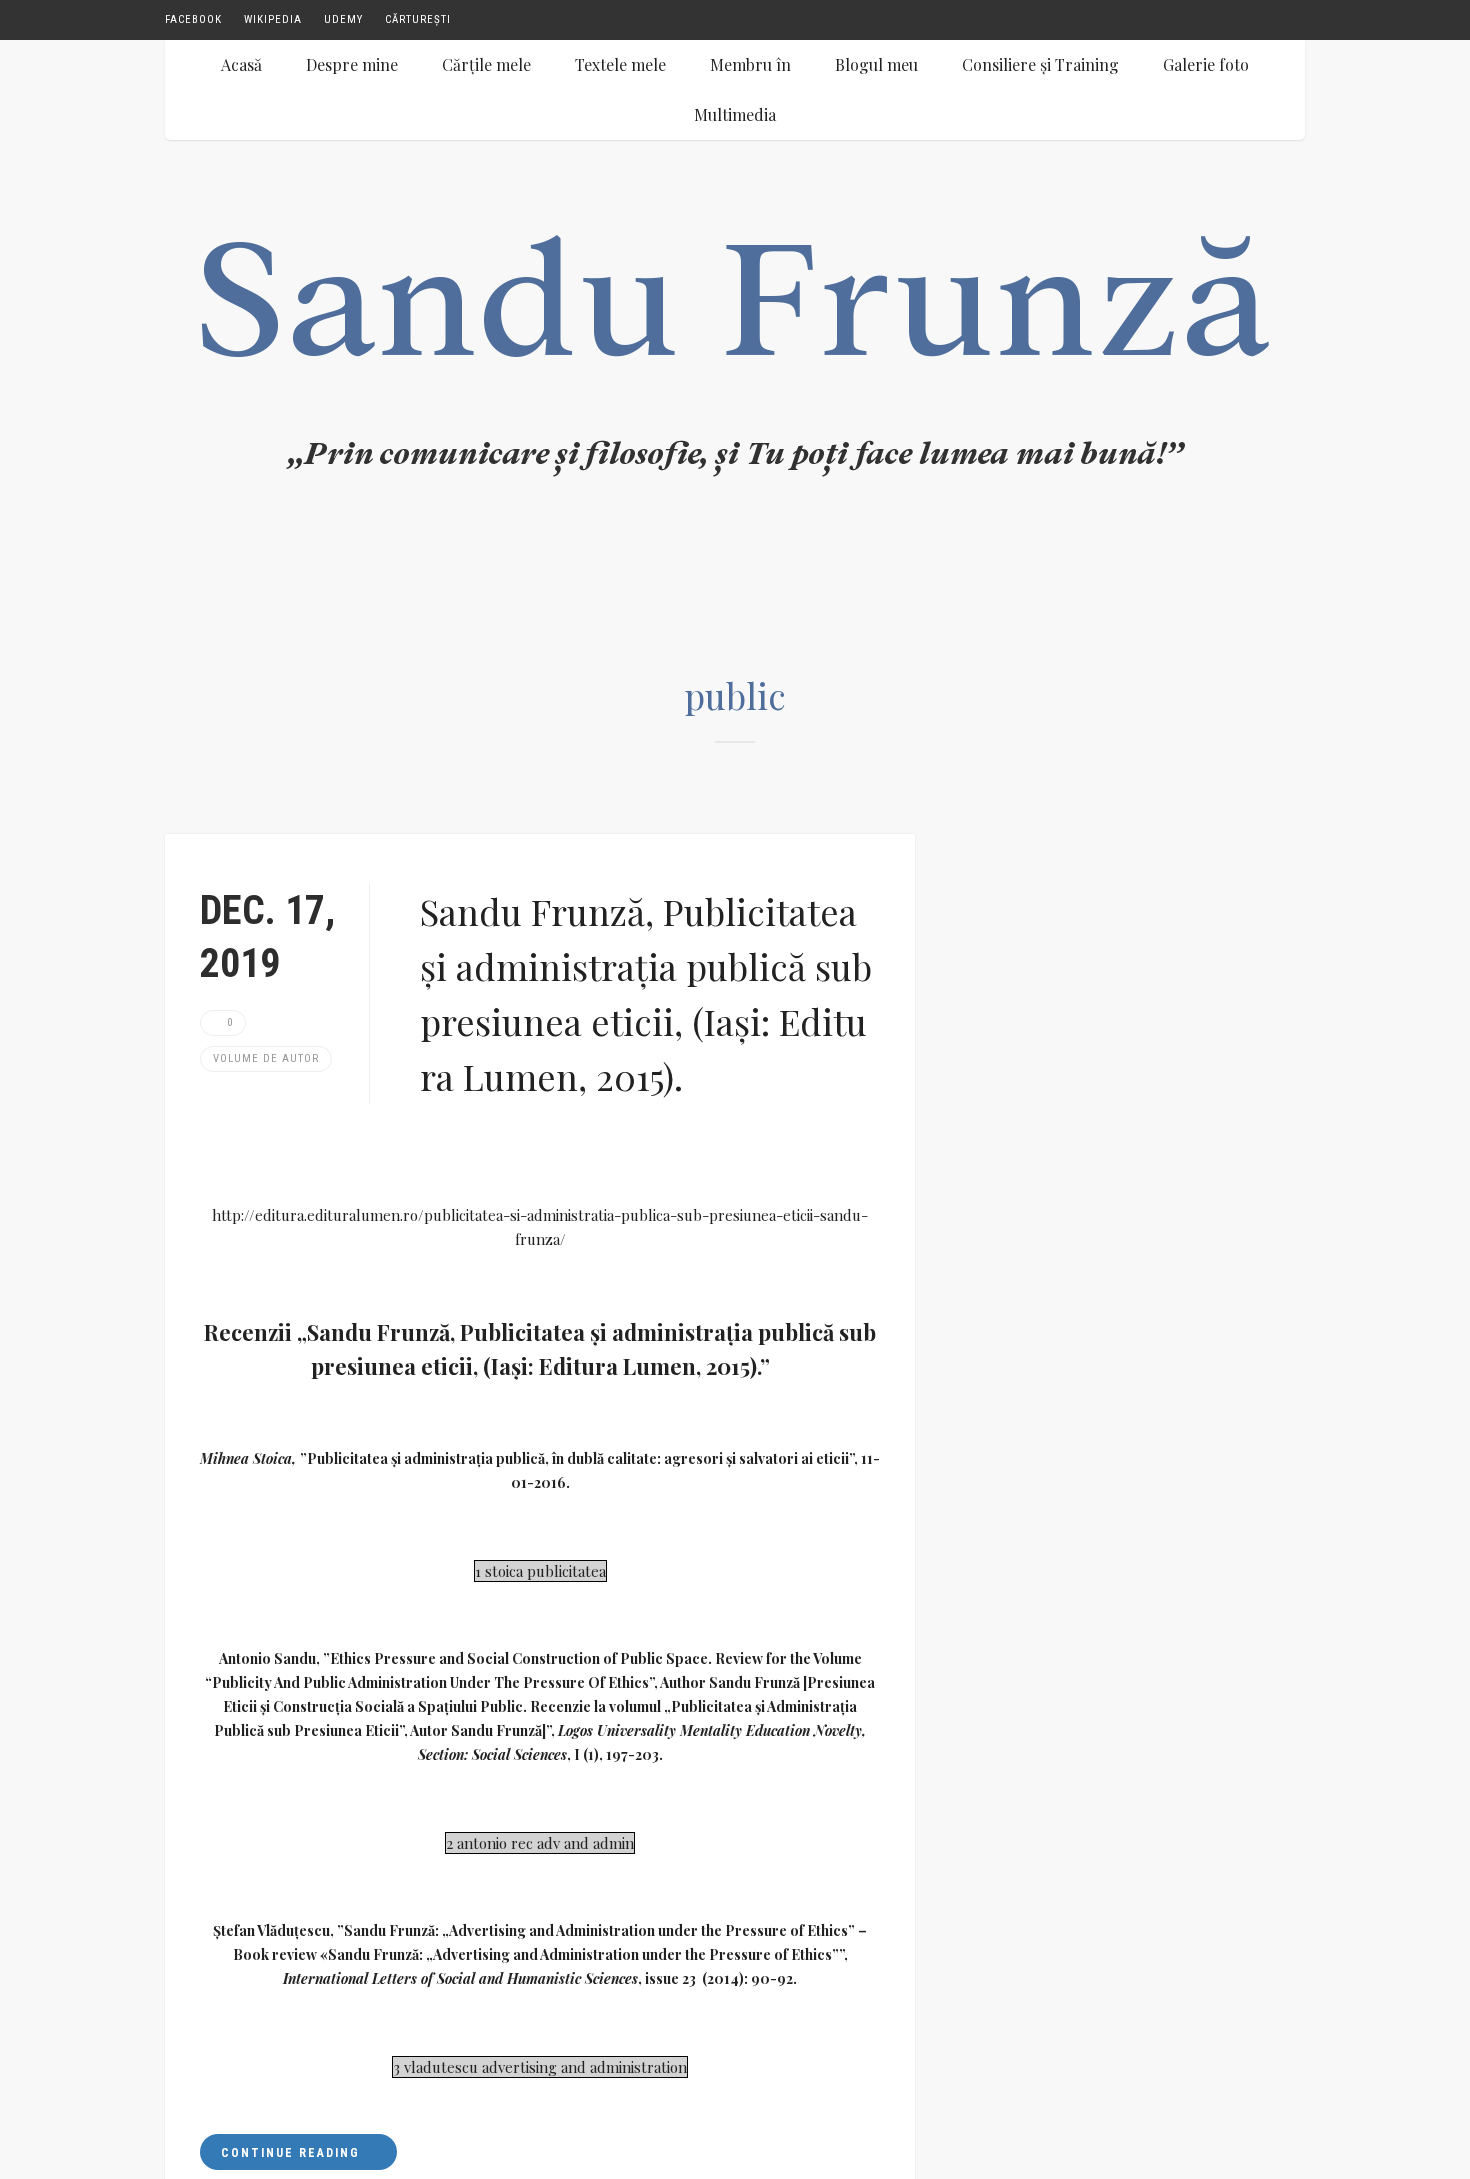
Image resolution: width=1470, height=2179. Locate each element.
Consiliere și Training (1040, 64)
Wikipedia (273, 19)
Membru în (750, 64)
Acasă (241, 64)
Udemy (343, 19)
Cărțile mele (486, 64)
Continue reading (293, 2153)
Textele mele (620, 64)
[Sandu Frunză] (735, 370)
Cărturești (418, 19)
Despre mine (352, 64)
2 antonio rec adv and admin (540, 1843)
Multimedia (735, 114)
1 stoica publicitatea (540, 1571)
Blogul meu (876, 64)
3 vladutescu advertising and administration (540, 2067)
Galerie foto (1206, 64)
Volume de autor (266, 1058)
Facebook (193, 19)
